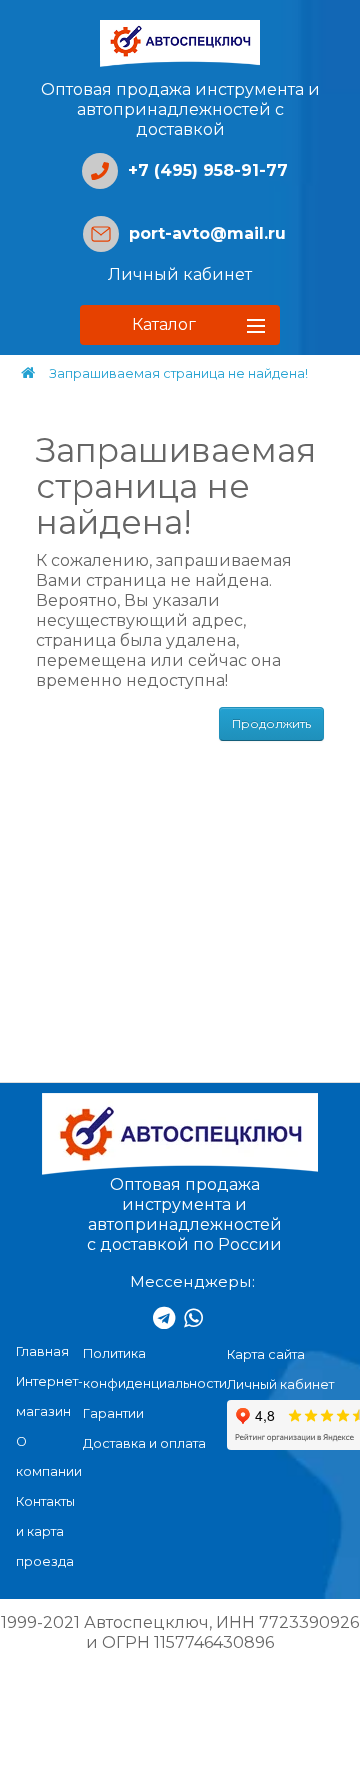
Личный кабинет (180, 274)
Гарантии (113, 1413)
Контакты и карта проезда (45, 1531)
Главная (42, 1351)
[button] (180, 325)
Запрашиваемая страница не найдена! (178, 373)
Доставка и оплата (144, 1443)
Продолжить (271, 723)
